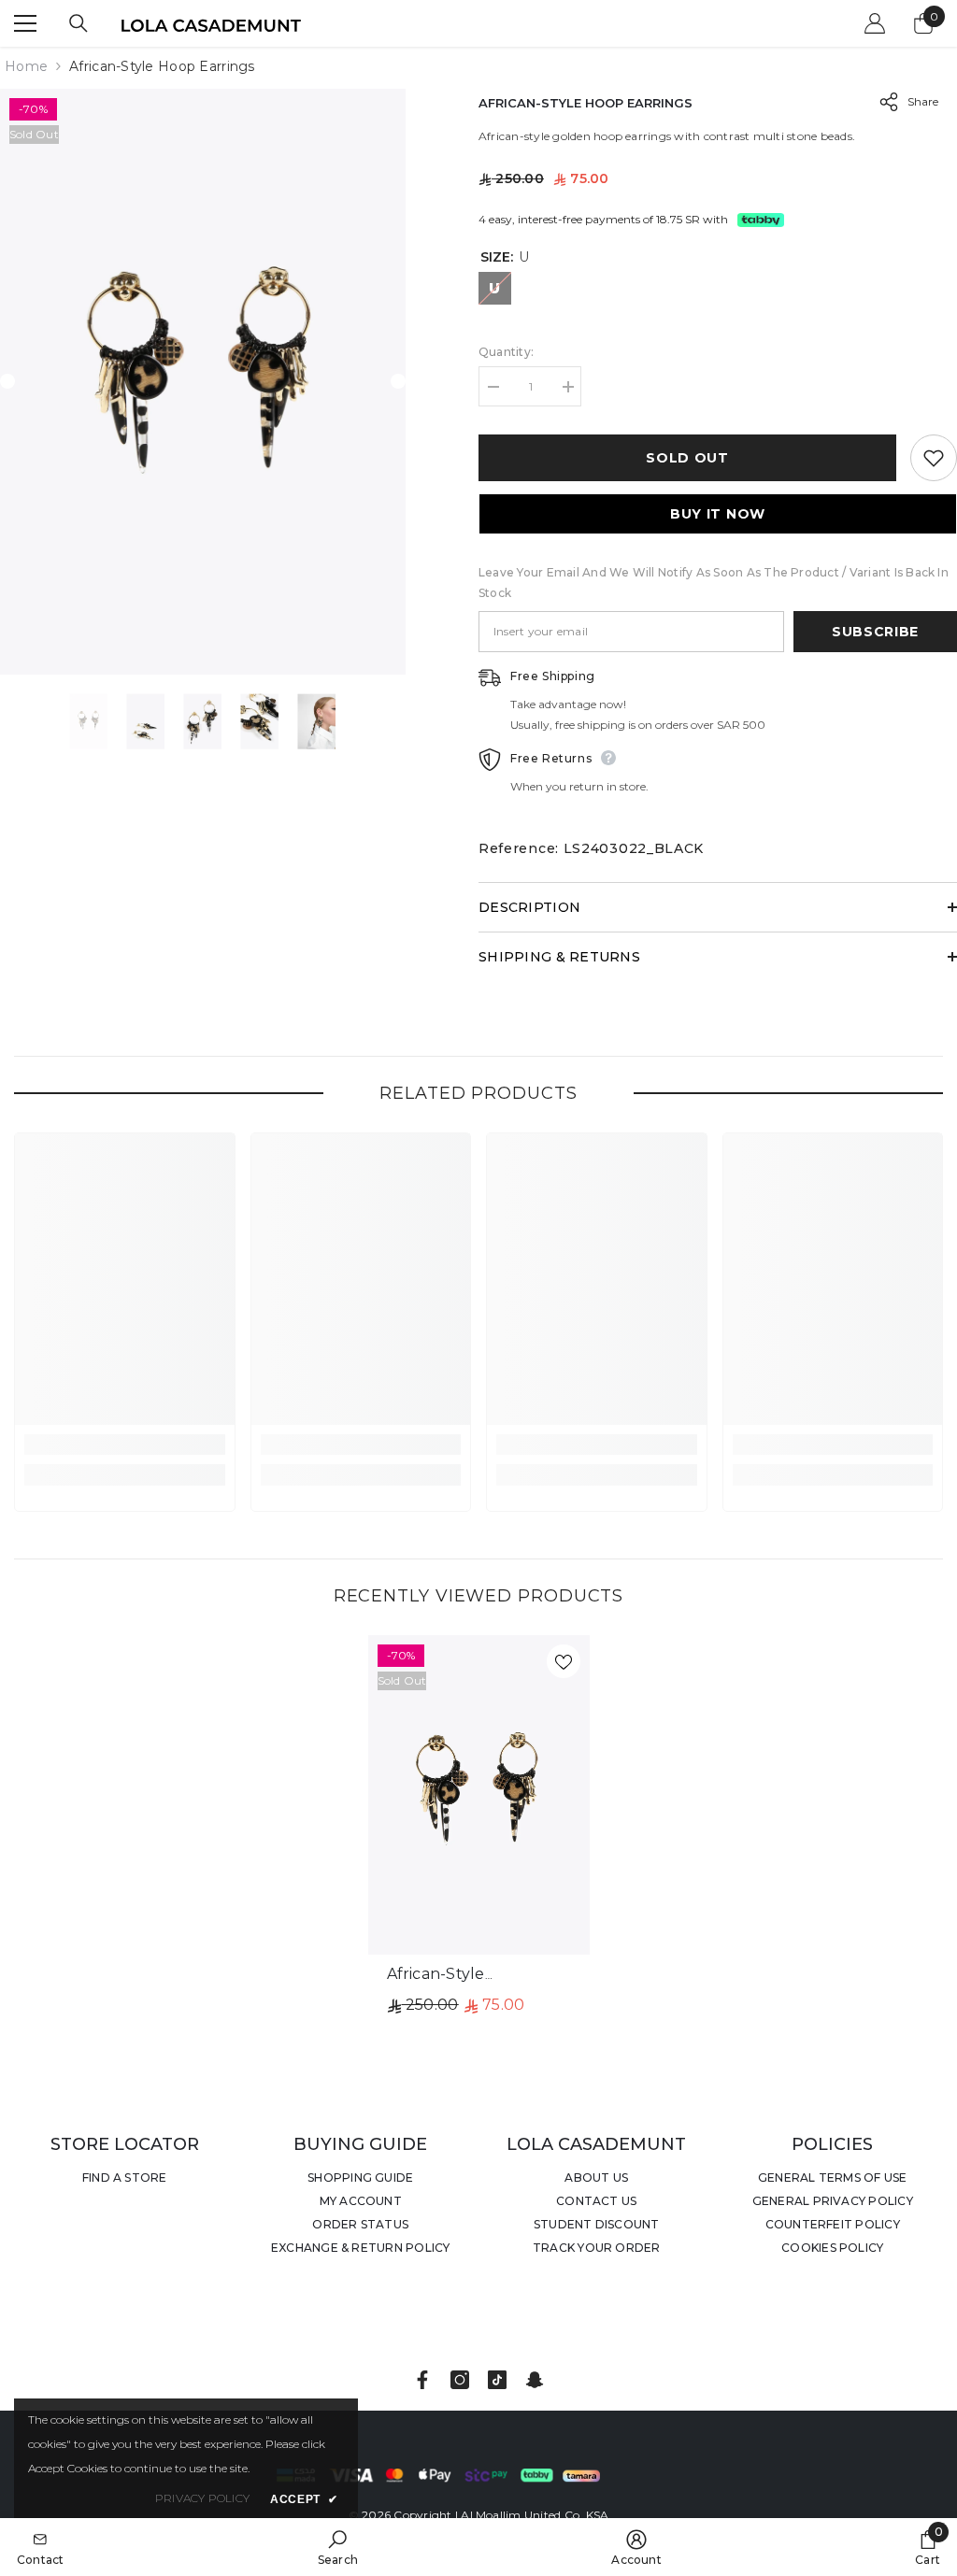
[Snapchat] (535, 2380)
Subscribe (875, 632)
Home (26, 66)
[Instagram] (460, 2380)
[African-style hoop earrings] (479, 1795)
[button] (7, 381)
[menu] (25, 23)
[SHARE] (882, 102)
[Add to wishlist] (934, 458)
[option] (203, 382)
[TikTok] (497, 2380)
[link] (125, 1445)
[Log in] (875, 23)
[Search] (79, 23)
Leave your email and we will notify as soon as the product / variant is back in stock (714, 583)
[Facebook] (422, 2380)
